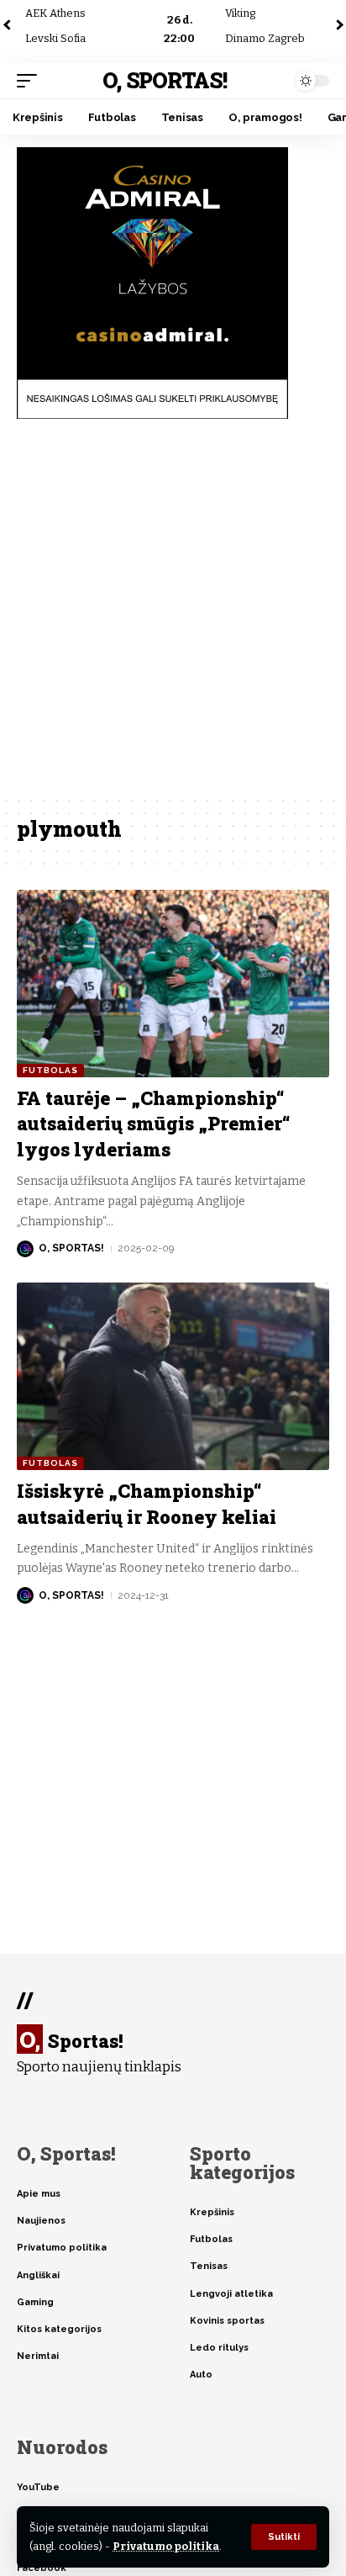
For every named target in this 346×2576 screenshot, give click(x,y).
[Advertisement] (173, 613)
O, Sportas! (164, 80)
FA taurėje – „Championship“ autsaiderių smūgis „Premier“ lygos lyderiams (154, 1124)
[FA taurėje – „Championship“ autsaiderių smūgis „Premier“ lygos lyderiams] (173, 984)
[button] (284, 2537)
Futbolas (50, 1070)
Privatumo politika (166, 2546)
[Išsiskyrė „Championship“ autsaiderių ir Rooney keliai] (173, 1376)
